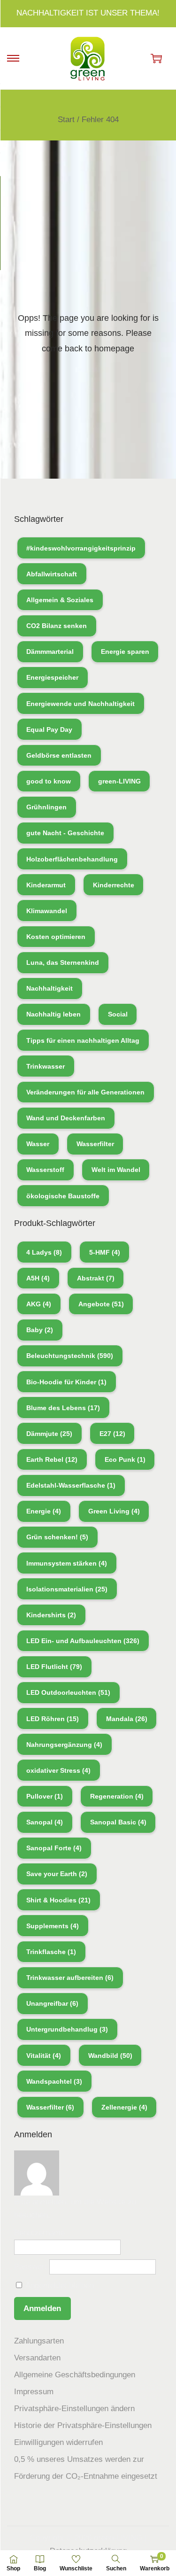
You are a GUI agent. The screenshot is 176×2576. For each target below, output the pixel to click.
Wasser (38, 1144)
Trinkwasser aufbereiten (70, 1978)
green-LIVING (119, 781)
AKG (39, 1304)
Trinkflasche (51, 1952)
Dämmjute (49, 1434)
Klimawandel (47, 911)
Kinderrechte (114, 885)
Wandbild (110, 2056)
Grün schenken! (57, 1537)
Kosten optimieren (56, 937)
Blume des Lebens (63, 1408)
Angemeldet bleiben (59, 2285)
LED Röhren (53, 1719)
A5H (38, 1278)
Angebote (101, 1304)
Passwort (31, 2267)
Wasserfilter (95, 1144)
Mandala (127, 1719)
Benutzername (39, 2233)
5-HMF (105, 1252)
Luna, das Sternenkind (63, 962)
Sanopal (45, 1822)
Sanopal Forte (54, 1848)
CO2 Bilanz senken (57, 626)
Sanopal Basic (118, 1822)
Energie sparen (125, 652)
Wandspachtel (54, 2081)
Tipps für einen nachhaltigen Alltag (83, 1040)
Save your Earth (57, 1874)
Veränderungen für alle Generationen (85, 1092)
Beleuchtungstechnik (70, 1356)
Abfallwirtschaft (52, 574)
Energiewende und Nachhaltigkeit (80, 704)
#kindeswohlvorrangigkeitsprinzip (81, 548)
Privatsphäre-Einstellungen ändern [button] (74, 2409)
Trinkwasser (46, 1066)
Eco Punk (125, 1459)
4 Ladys (44, 1252)
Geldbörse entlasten (59, 755)
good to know (49, 781)
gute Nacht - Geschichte (65, 833)
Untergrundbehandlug (67, 2029)
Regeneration (117, 1796)
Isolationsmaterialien (67, 1589)
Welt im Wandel (116, 1170)
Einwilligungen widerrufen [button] (58, 2442)
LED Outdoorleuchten (68, 1692)
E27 (112, 1434)
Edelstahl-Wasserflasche (71, 1485)
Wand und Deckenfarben (66, 1118)
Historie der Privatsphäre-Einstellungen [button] (83, 2425)
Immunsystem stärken (67, 1563)
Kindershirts (51, 1615)
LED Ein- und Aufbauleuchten (83, 1641)
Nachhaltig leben (54, 1014)
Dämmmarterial (50, 652)
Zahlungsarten (39, 2341)
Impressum (34, 2392)
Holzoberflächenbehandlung (72, 859)
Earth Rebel (52, 1459)
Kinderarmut (46, 885)
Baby (40, 1330)
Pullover (45, 1796)
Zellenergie (124, 2107)
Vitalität (44, 2056)
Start (66, 120)
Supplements (53, 1926)
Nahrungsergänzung (64, 1745)
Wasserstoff (45, 1170)
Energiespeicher (52, 677)
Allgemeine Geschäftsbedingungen (75, 2375)
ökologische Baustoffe (63, 1196)
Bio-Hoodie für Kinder (66, 1382)
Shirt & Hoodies (58, 1900)
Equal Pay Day (49, 729)
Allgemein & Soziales (60, 600)
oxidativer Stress (58, 1770)
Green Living (114, 1511)
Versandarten (37, 2358)
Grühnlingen (46, 807)
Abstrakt (96, 1278)
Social (118, 1014)
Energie (44, 1511)
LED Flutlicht (54, 1667)
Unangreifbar (52, 2003)
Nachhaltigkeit (50, 988)
